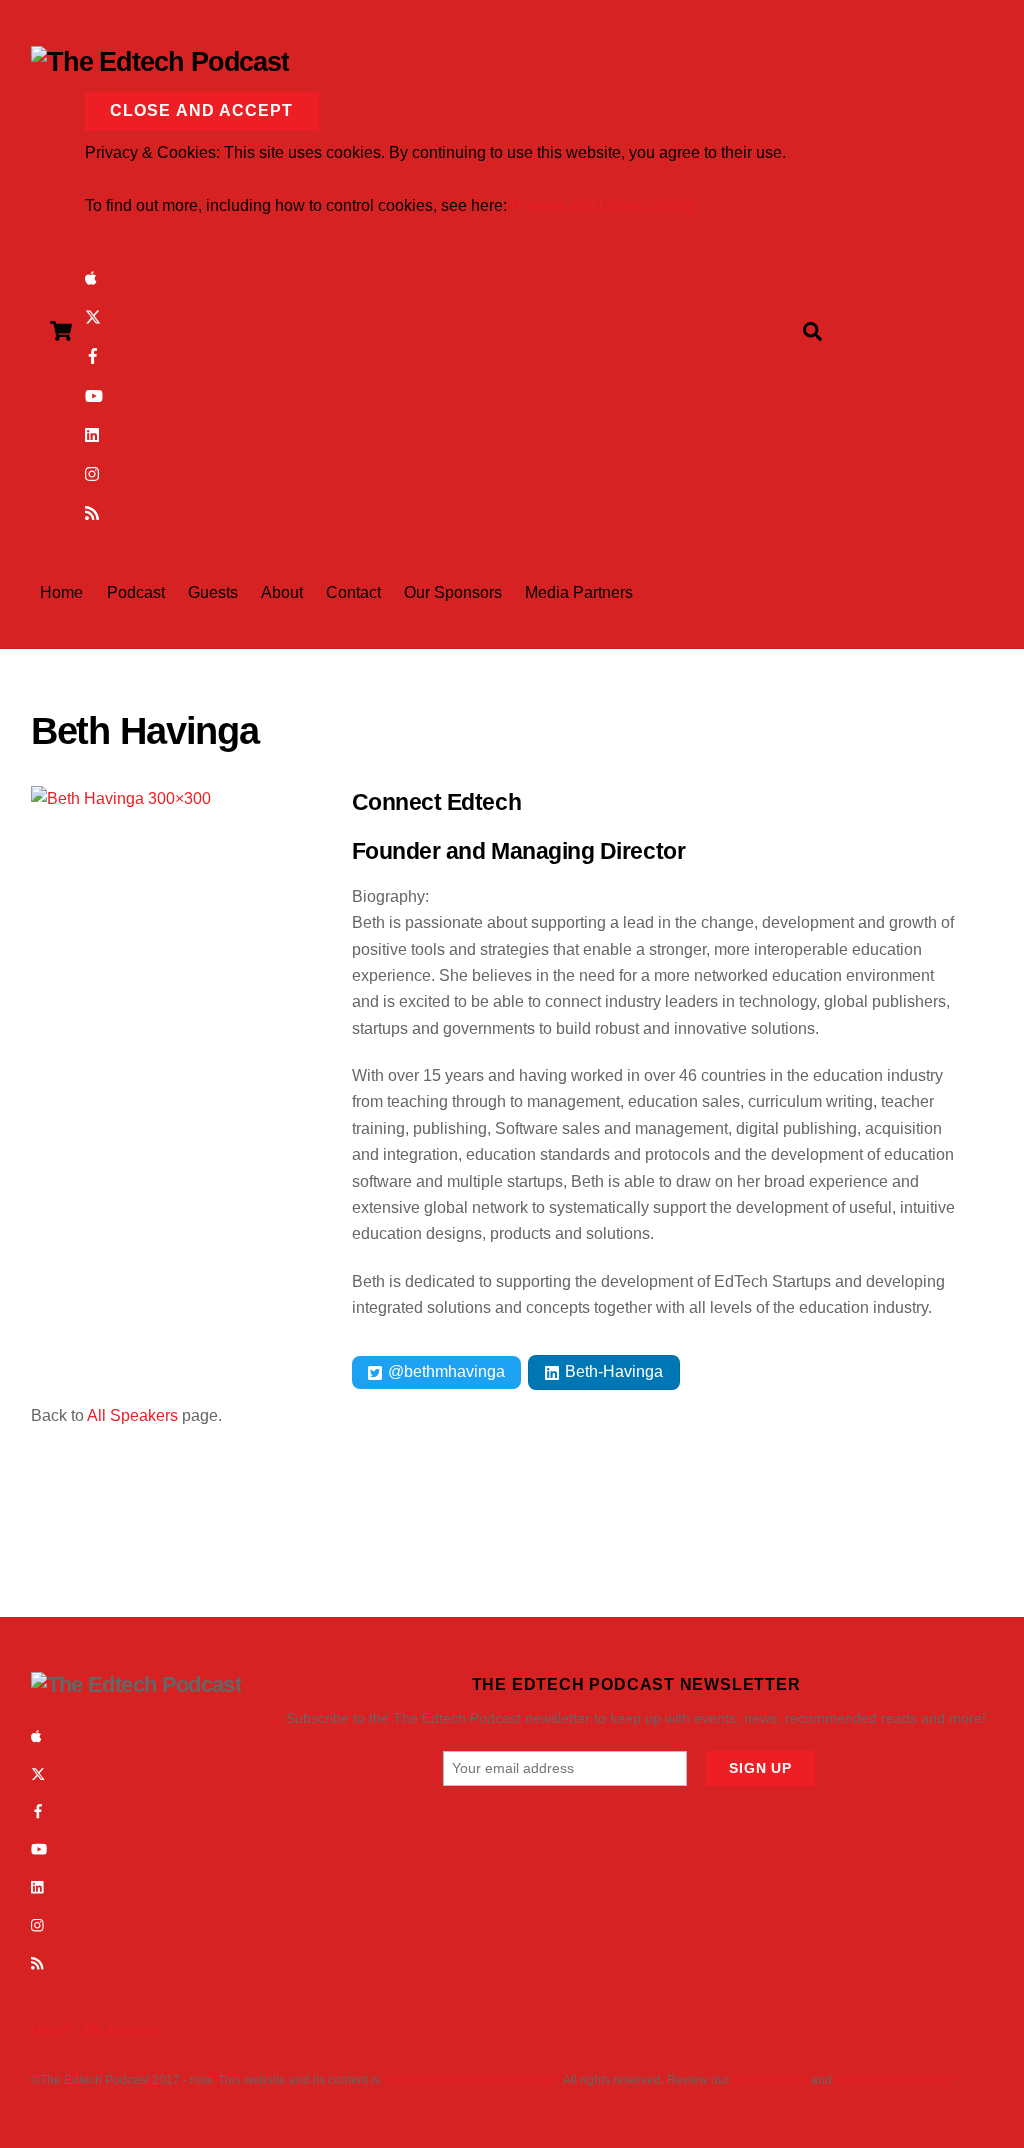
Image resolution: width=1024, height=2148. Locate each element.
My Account (120, 2030)
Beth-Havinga (612, 1371)
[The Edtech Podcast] (160, 61)
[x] (93, 315)
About (282, 592)
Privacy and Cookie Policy (604, 205)
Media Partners (579, 592)
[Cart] (61, 331)
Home (61, 592)
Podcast (136, 592)
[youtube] (94, 394)
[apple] (91, 276)
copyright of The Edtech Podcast (470, 2080)
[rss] (92, 511)
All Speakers (132, 1415)
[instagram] (93, 472)
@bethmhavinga (444, 1371)
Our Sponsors (453, 592)
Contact (353, 592)
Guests (213, 592)
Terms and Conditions (894, 2080)
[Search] (812, 331)
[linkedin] (93, 433)
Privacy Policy (770, 2080)
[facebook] (93, 355)
